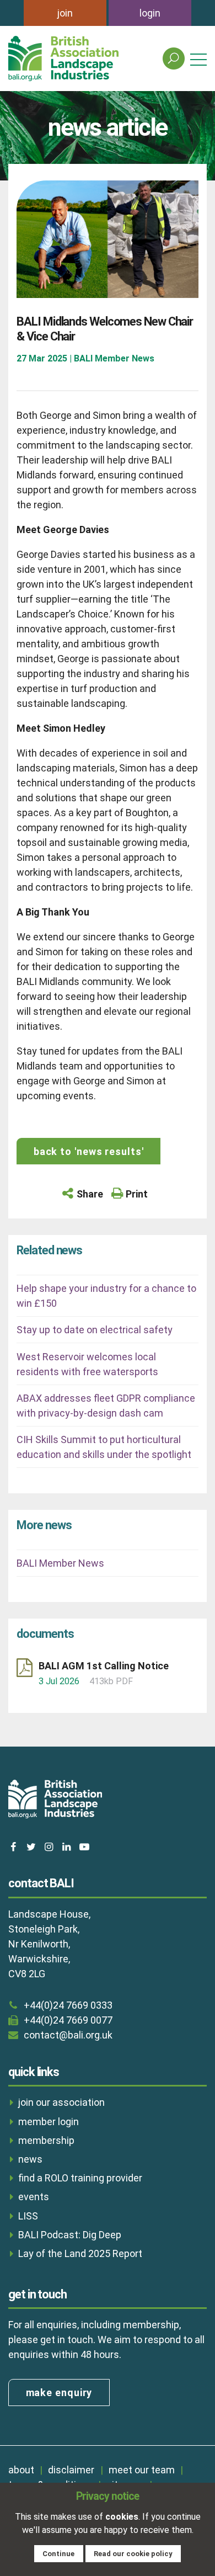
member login (49, 2122)
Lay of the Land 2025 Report (80, 2253)
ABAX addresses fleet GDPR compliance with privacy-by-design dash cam (106, 1406)
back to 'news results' (89, 1151)
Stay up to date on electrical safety (95, 1330)
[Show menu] (198, 59)
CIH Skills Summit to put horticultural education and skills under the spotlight (104, 1447)
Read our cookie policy (133, 2554)
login (150, 13)
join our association (61, 2102)
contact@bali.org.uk (68, 2035)
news (30, 2159)
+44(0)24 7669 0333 (68, 2005)
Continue (58, 2554)
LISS (28, 2216)
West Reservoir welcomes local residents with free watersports (87, 1364)
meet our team (142, 2470)
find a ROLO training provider (80, 2178)
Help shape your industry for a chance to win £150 (106, 1296)
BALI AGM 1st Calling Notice (104, 1666)
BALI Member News (60, 1563)
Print (137, 1194)
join (65, 13)
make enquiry (59, 2393)
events (34, 2197)
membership (46, 2140)
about (21, 2470)
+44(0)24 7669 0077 (68, 2020)
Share (90, 1194)
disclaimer (71, 2470)
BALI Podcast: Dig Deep (70, 2235)
